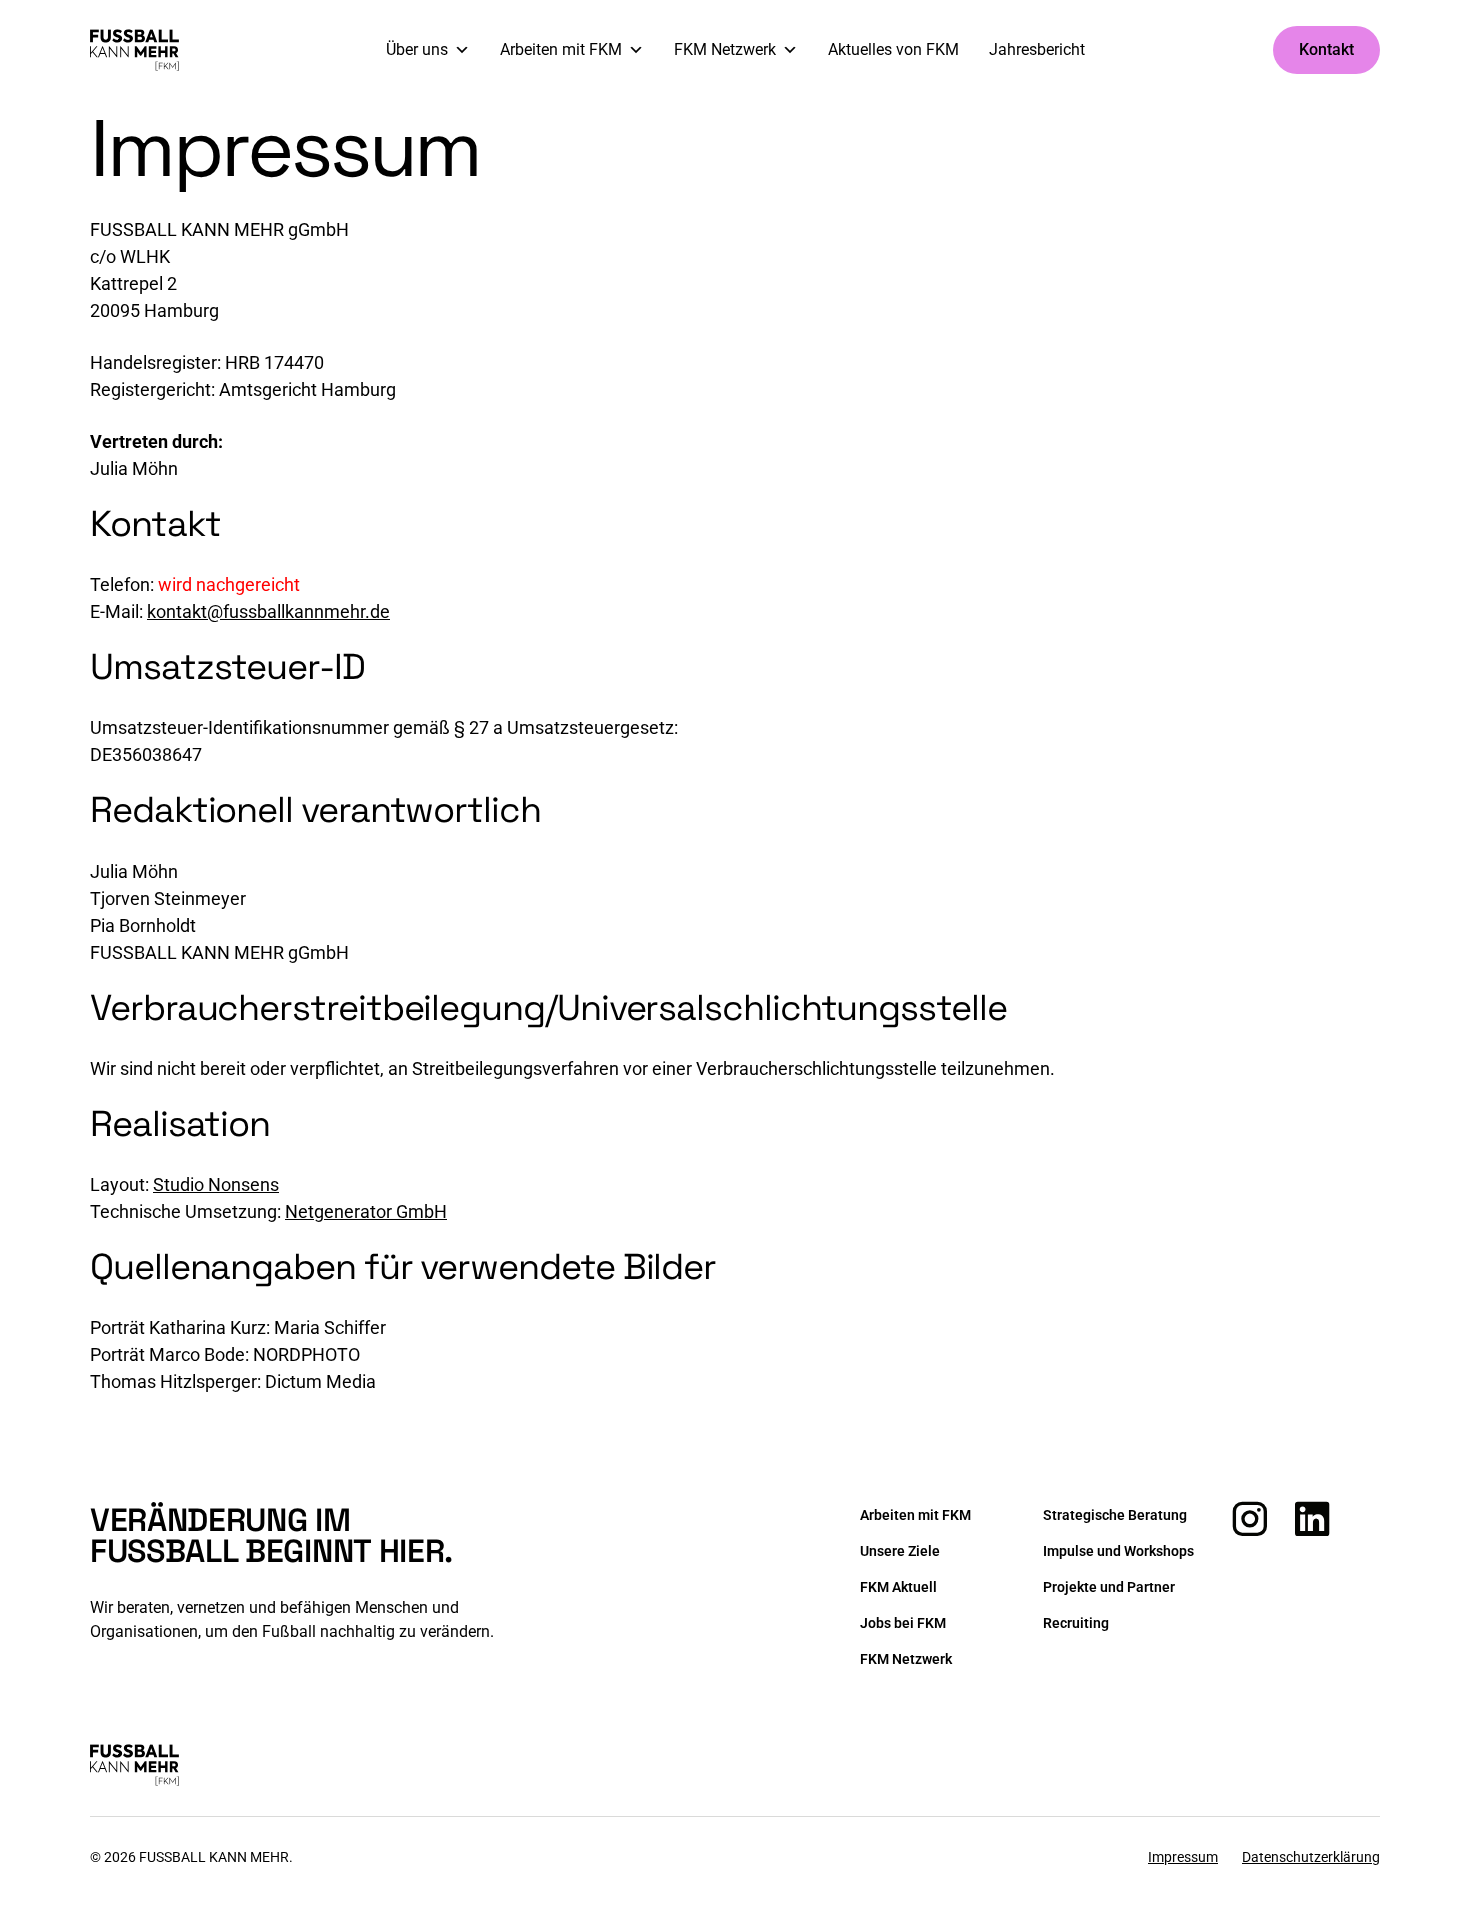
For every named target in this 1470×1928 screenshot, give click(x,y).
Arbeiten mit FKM (561, 49)
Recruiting (1076, 1623)
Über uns (417, 49)
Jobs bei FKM (903, 1623)
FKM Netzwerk (725, 49)
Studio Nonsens (216, 1184)
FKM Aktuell (898, 1587)
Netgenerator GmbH (366, 1211)
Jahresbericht (1037, 49)
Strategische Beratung (1115, 1515)
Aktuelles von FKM (893, 49)
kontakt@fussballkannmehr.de (268, 611)
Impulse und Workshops (1118, 1551)
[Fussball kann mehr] (134, 50)
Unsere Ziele (900, 1551)
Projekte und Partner (1109, 1587)
